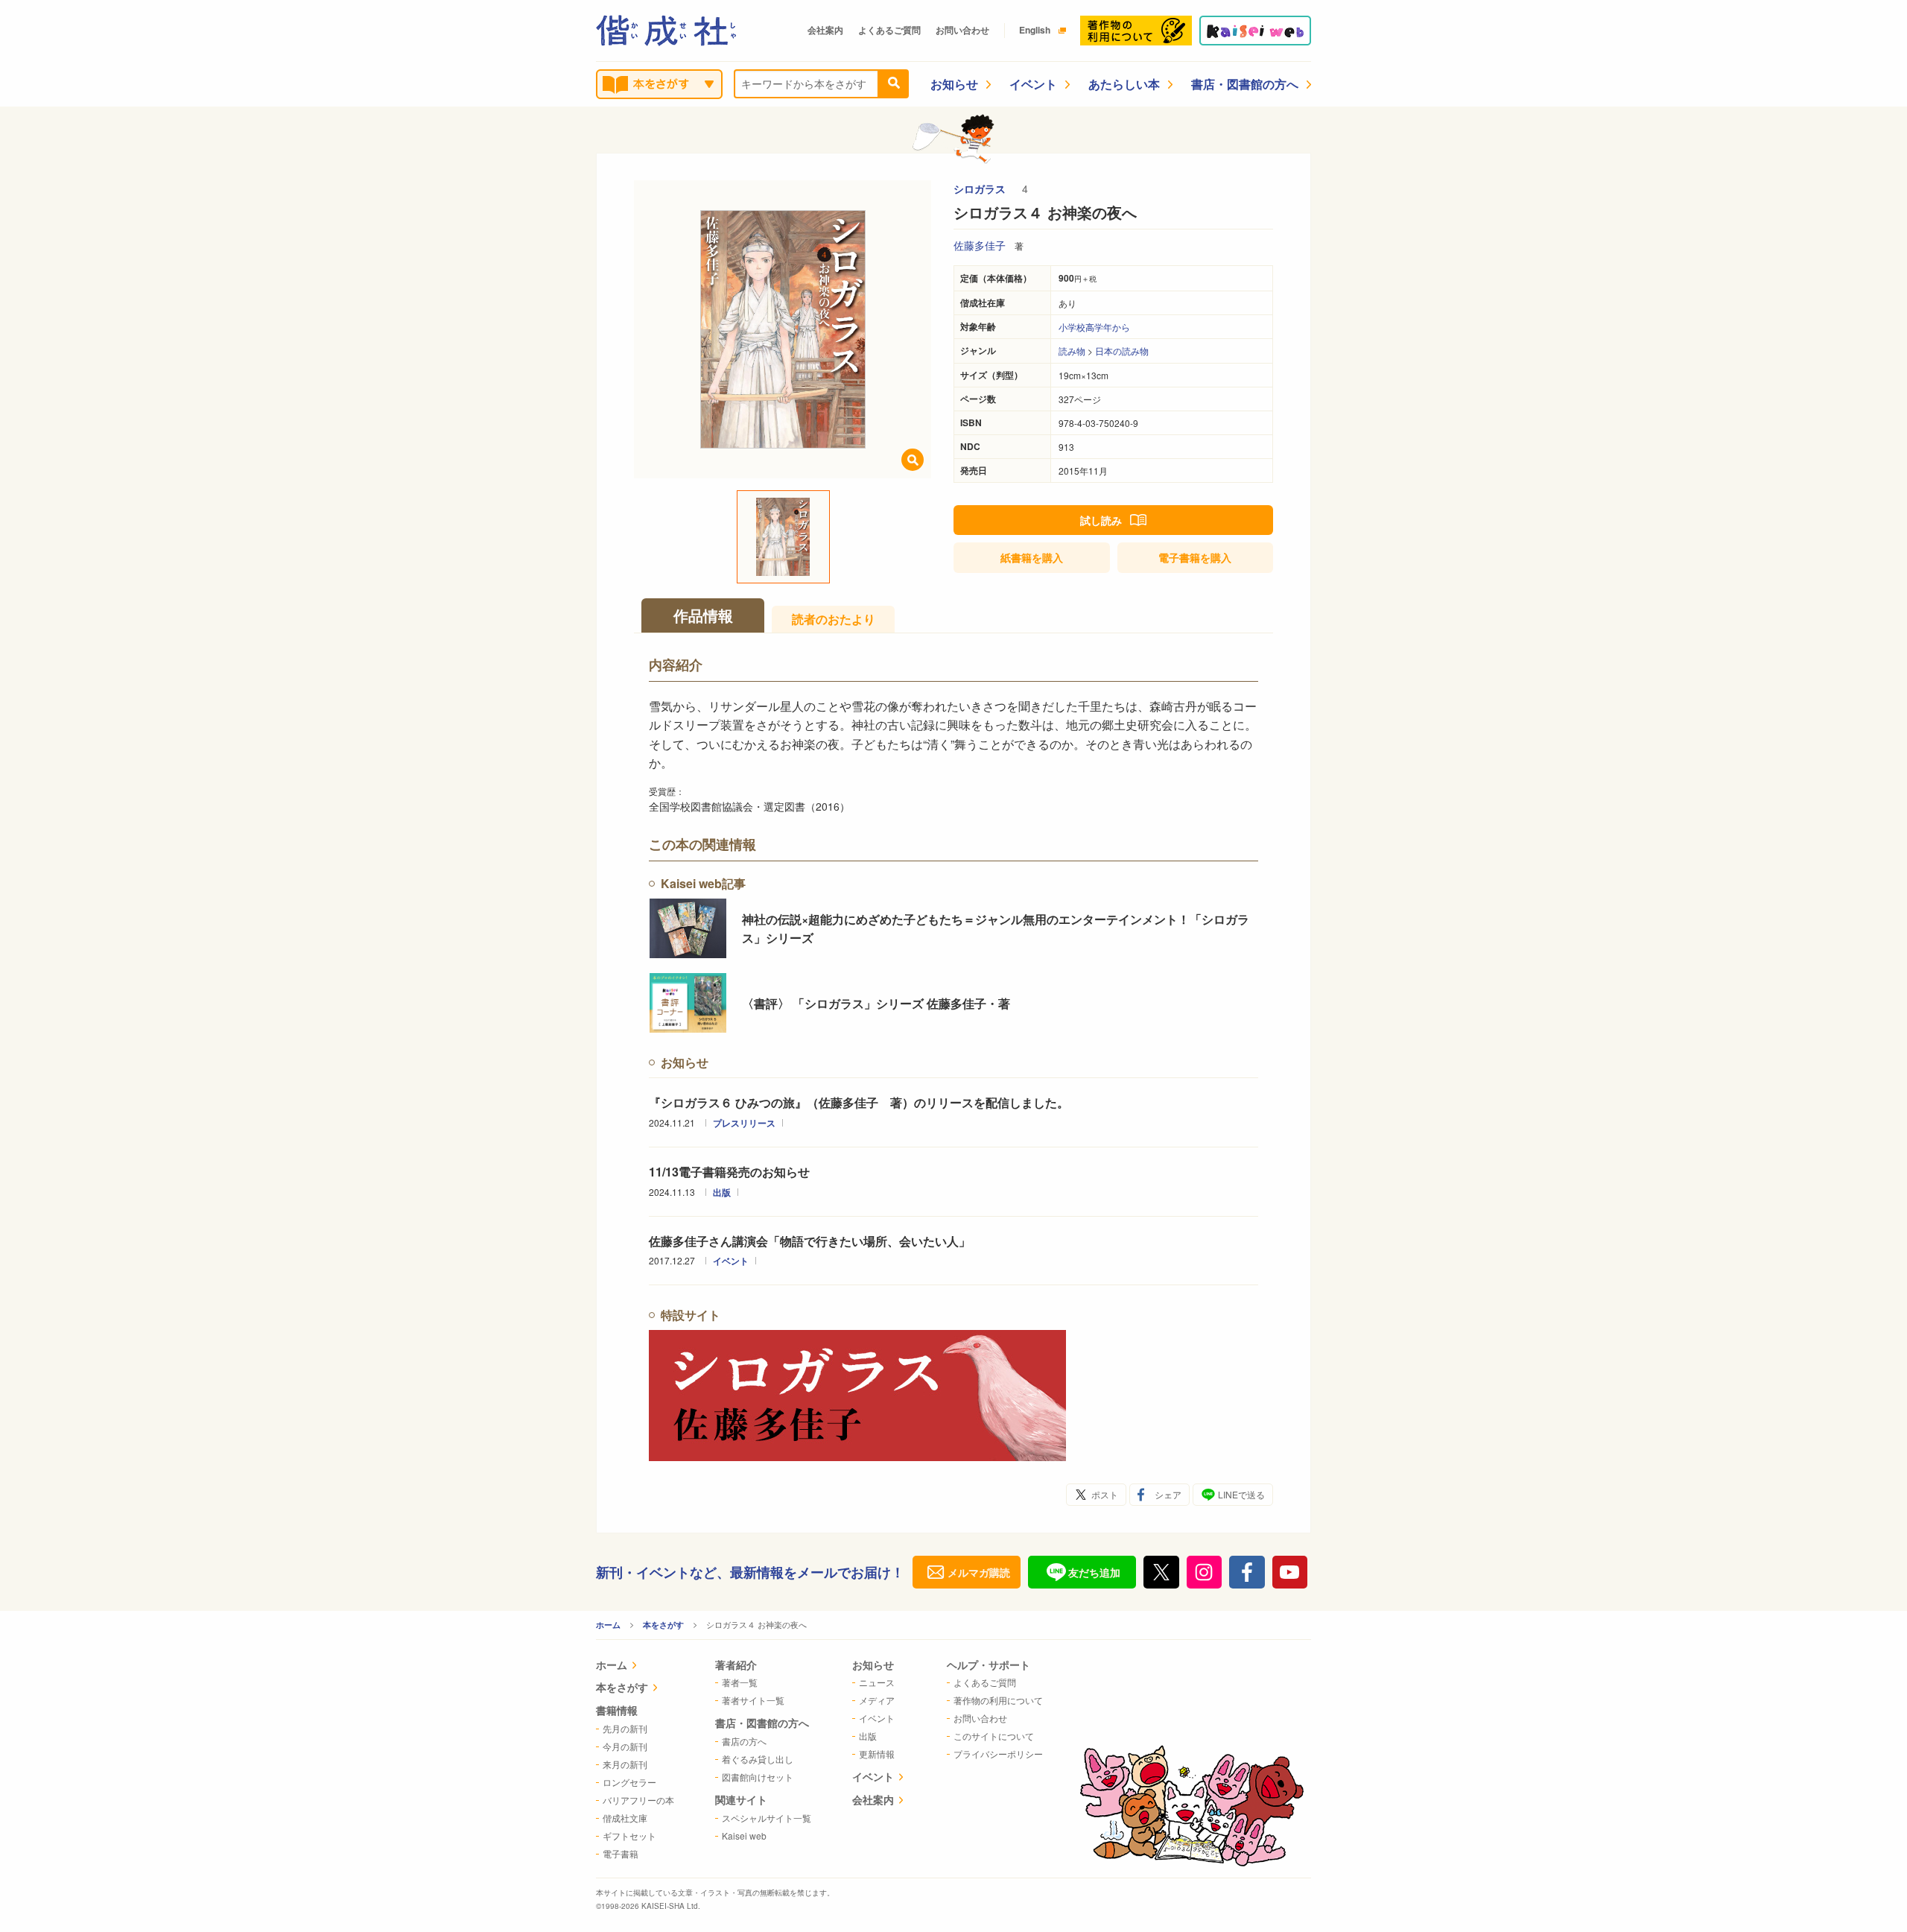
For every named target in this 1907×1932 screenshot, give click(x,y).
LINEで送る (1241, 1494)
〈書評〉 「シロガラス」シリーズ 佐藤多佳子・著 (876, 1003)
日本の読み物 (1122, 351)
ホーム (608, 1625)
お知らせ (954, 84)
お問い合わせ (962, 30)
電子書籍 (1195, 557)
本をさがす (663, 1625)
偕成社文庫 (625, 1818)
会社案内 (825, 30)
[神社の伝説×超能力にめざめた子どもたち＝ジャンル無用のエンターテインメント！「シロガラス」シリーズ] (688, 928)
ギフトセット (629, 1836)
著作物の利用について (998, 1700)
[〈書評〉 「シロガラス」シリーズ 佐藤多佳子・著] (688, 1003)
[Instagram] (1205, 1572)
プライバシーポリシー (998, 1754)
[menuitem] (635, 1666)
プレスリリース (744, 1123)
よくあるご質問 (889, 30)
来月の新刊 (625, 1764)
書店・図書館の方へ (1245, 84)
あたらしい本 (1124, 84)
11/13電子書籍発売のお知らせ (729, 1172)
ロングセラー (629, 1782)
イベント (1033, 84)
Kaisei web (744, 1836)
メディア (877, 1700)
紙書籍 (1032, 557)
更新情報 (877, 1754)
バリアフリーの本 (638, 1800)
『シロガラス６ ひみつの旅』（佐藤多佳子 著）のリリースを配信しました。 (859, 1102)
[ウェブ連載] (1255, 31)
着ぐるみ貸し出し (758, 1759)
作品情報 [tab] (703, 615)
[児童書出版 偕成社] (666, 31)
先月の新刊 (625, 1728)
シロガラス (981, 189)
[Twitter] (1161, 1572)
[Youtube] (1290, 1572)
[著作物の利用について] (1136, 31)
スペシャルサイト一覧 (767, 1818)
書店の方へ (744, 1741)
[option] (783, 329)
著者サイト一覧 (753, 1700)
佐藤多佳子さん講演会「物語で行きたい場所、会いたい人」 (810, 1241)
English (1035, 30)
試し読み (1101, 520)
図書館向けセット (758, 1777)
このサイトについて (994, 1736)
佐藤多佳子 (980, 245)
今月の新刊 (625, 1746)
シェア (1168, 1494)
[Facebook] (1247, 1572)
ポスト (1105, 1494)
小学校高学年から (1094, 327)
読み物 (1072, 351)
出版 (722, 1192)
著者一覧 (740, 1682)
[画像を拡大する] (913, 460)
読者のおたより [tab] (834, 619)
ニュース (877, 1682)
